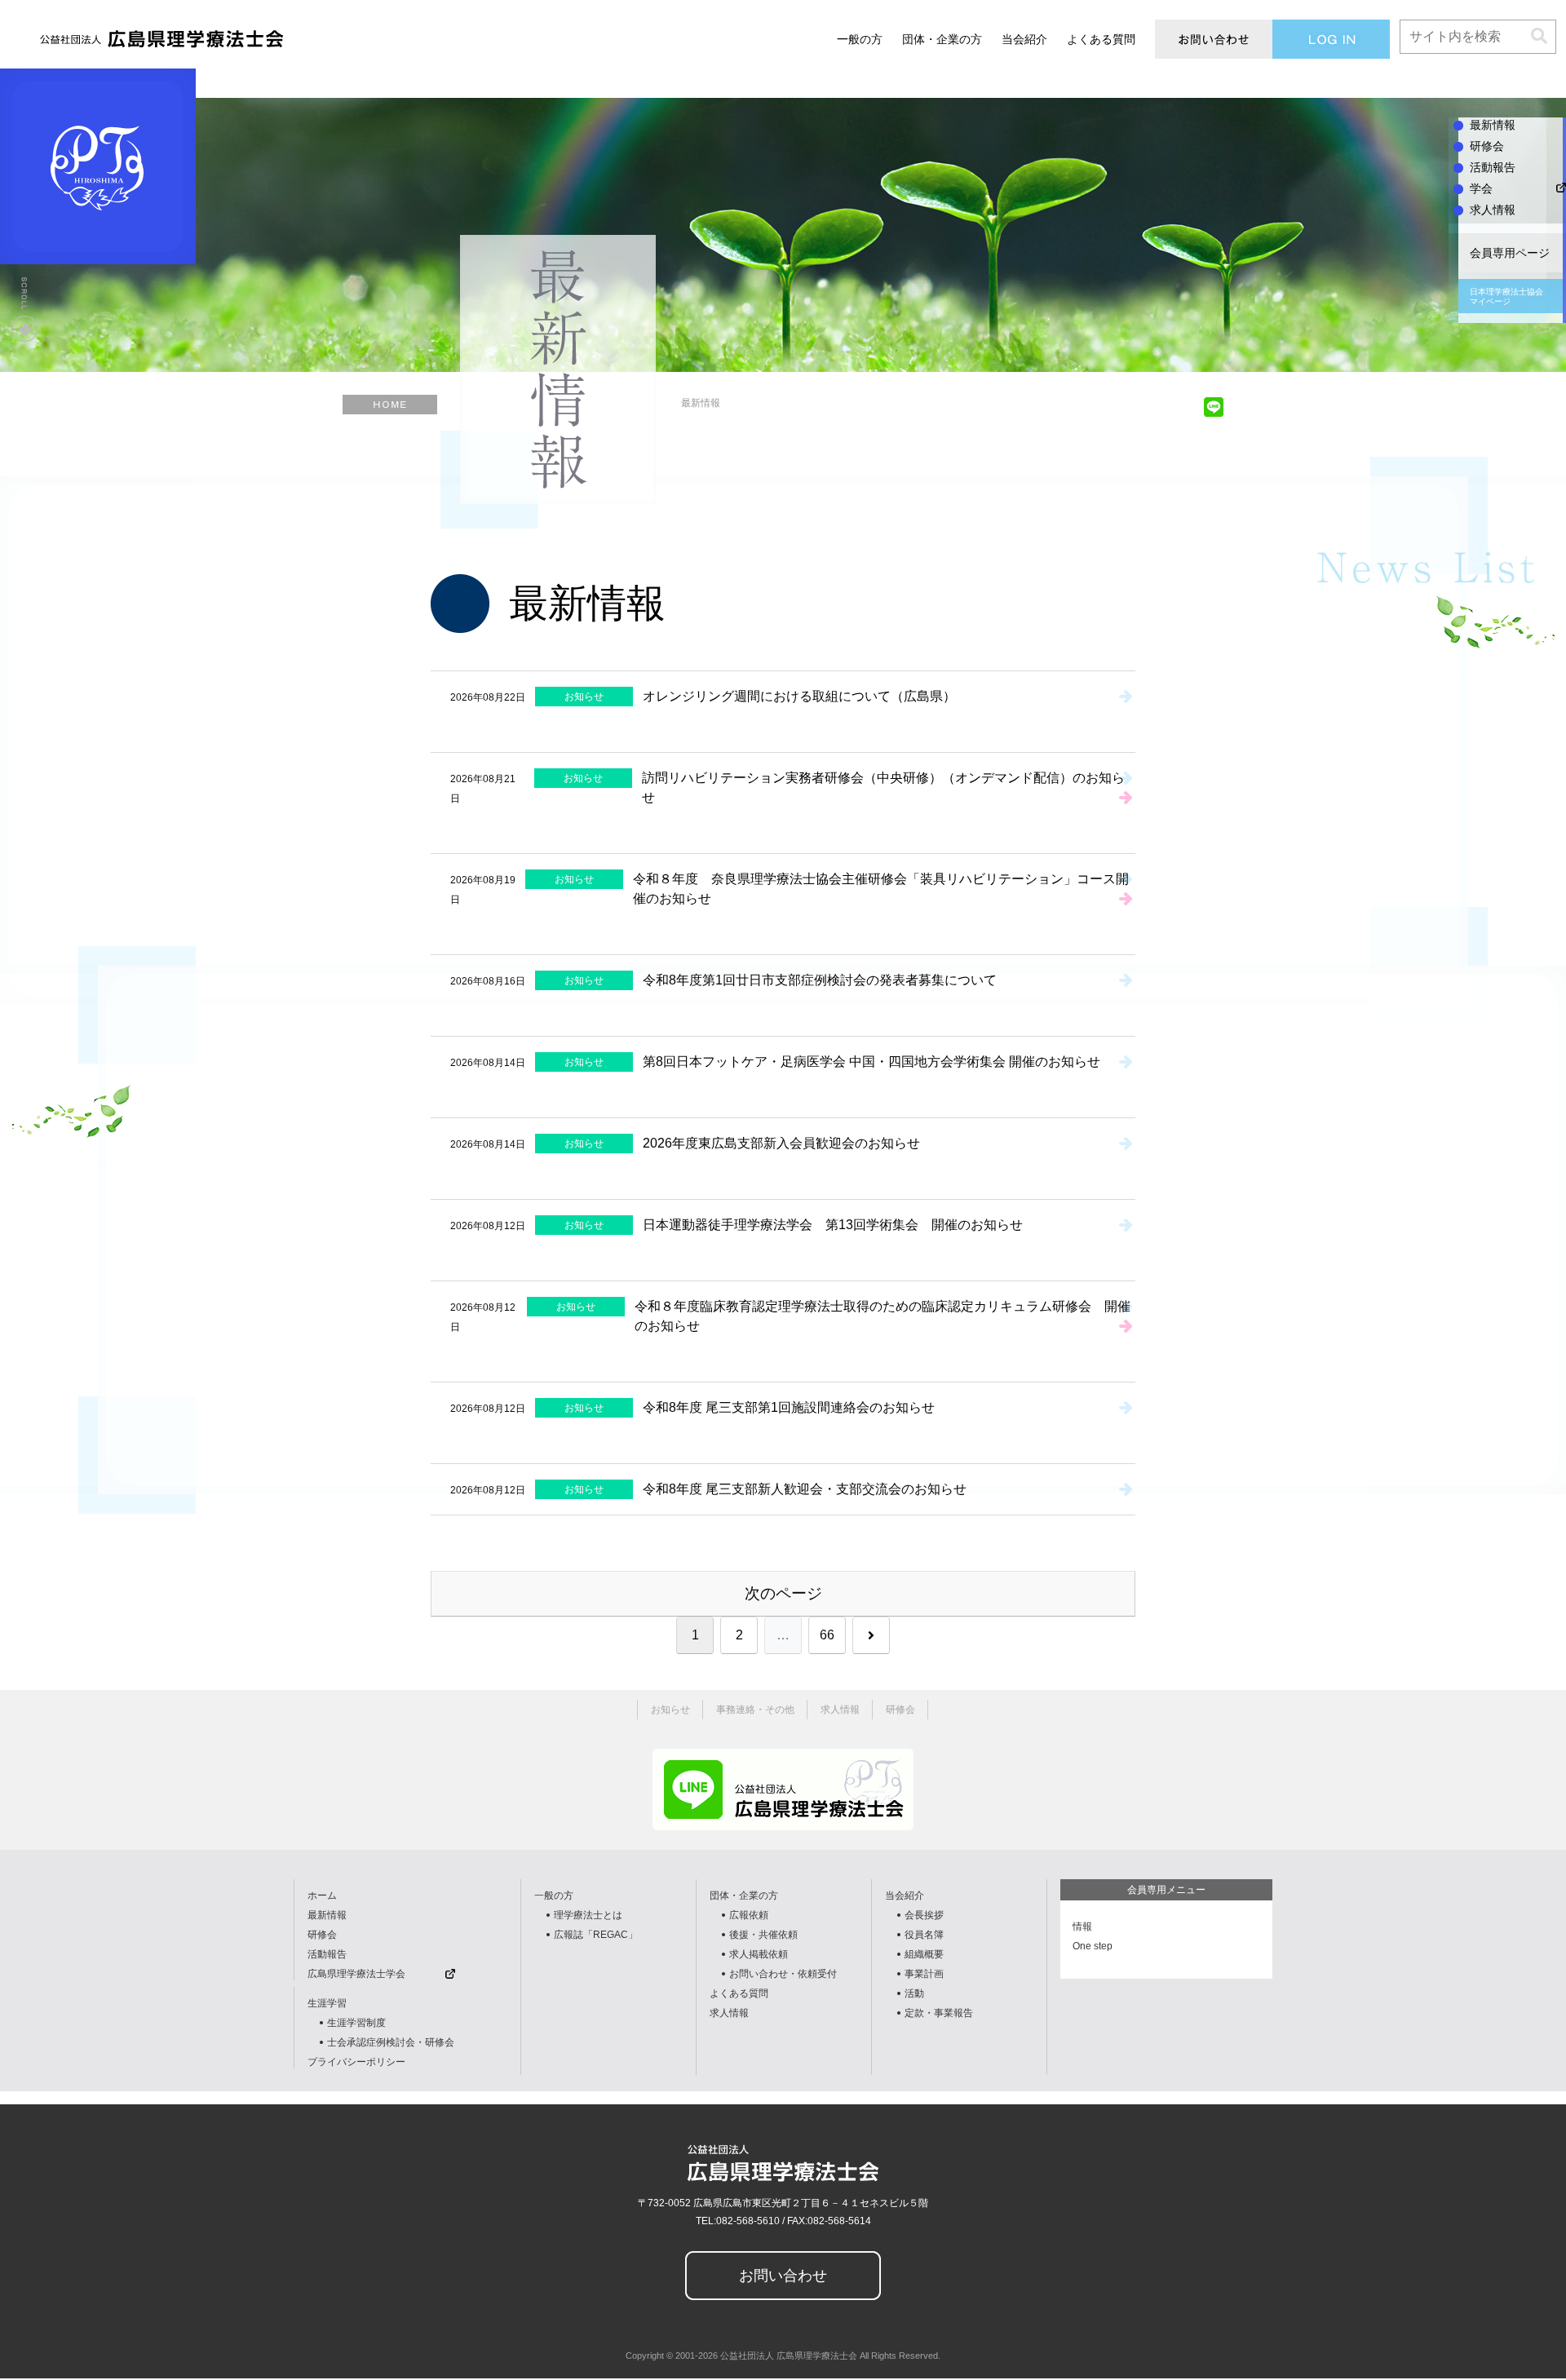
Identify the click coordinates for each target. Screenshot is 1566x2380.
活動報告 (327, 1954)
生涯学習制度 (356, 2023)
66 (827, 1635)
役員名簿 (924, 1935)
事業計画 (924, 1974)
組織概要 (924, 1954)
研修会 (322, 1935)
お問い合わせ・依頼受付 (783, 1974)
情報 (1082, 1927)
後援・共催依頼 (763, 1935)
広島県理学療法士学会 (356, 1974)
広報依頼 (749, 1915)
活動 (914, 1993)
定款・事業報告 (939, 2013)
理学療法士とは (588, 1915)
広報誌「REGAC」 (596, 1935)
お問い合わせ (783, 2276)
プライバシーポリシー (356, 2062)
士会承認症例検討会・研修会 (391, 2042)
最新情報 (327, 1915)
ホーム (322, 1896)
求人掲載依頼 (759, 1954)
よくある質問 (739, 1993)
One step (1093, 1946)
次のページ (783, 1593)
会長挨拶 (924, 1915)
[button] (1539, 36)
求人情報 (729, 2013)
